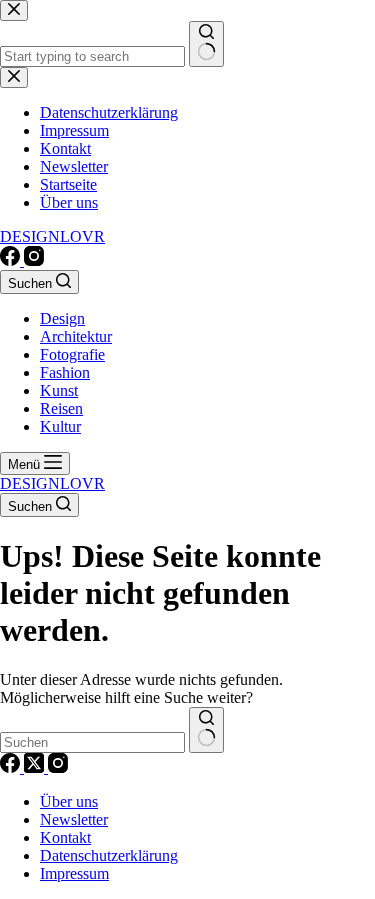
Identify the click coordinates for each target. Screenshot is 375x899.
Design (62, 318)
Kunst (59, 390)
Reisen (61, 408)
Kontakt (65, 837)
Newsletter (74, 819)
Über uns (69, 801)
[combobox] (92, 742)
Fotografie (72, 354)
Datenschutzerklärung (109, 855)
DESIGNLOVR (52, 236)
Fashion (65, 372)
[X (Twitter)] (36, 767)
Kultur (60, 426)
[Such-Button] (206, 730)
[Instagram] (34, 260)
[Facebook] (12, 260)
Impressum (74, 873)
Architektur (76, 336)
